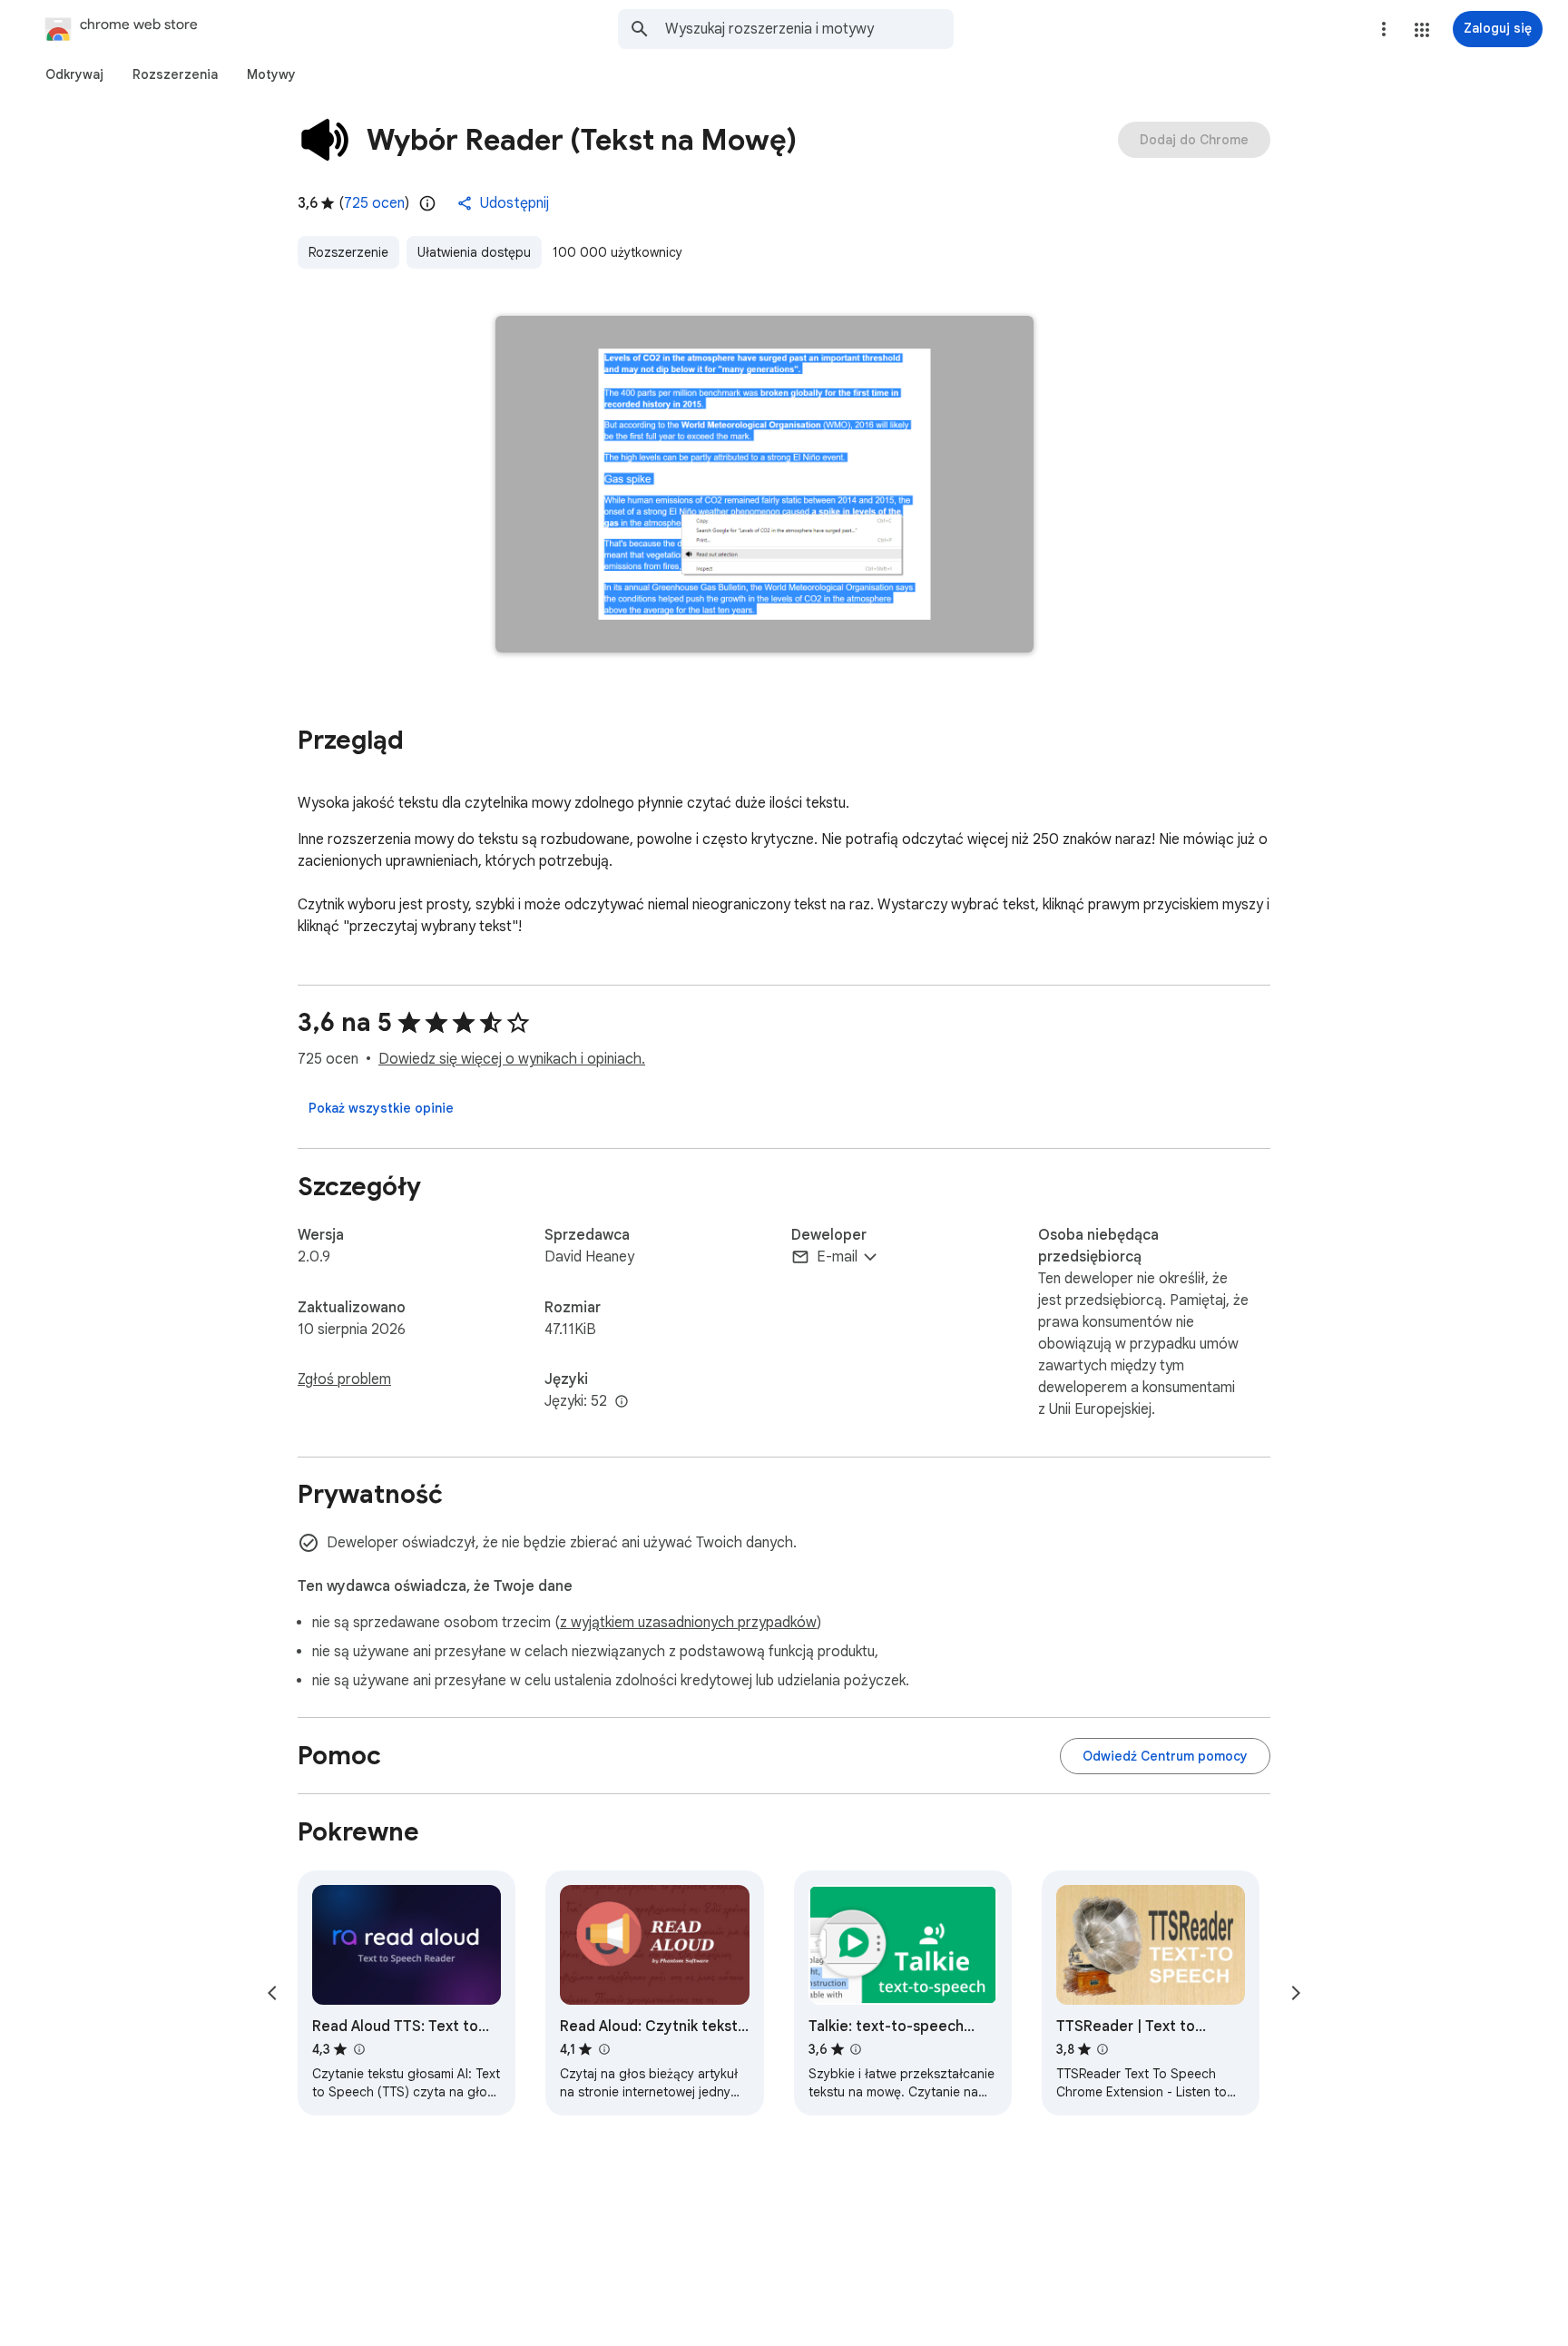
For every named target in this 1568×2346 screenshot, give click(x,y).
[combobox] (809, 29)
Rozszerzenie (348, 252)
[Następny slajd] (1296, 1993)
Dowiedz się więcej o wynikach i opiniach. (512, 1059)
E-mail (837, 1257)
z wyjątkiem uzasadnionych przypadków (688, 1623)
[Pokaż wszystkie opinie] (381, 1108)
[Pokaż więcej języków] (622, 1402)
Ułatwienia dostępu (474, 252)
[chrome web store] (103, 29)
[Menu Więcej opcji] (1384, 29)
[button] (1422, 30)
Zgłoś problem (344, 1379)
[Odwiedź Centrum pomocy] (1165, 1756)
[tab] (74, 74)
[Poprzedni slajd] (272, 1993)
